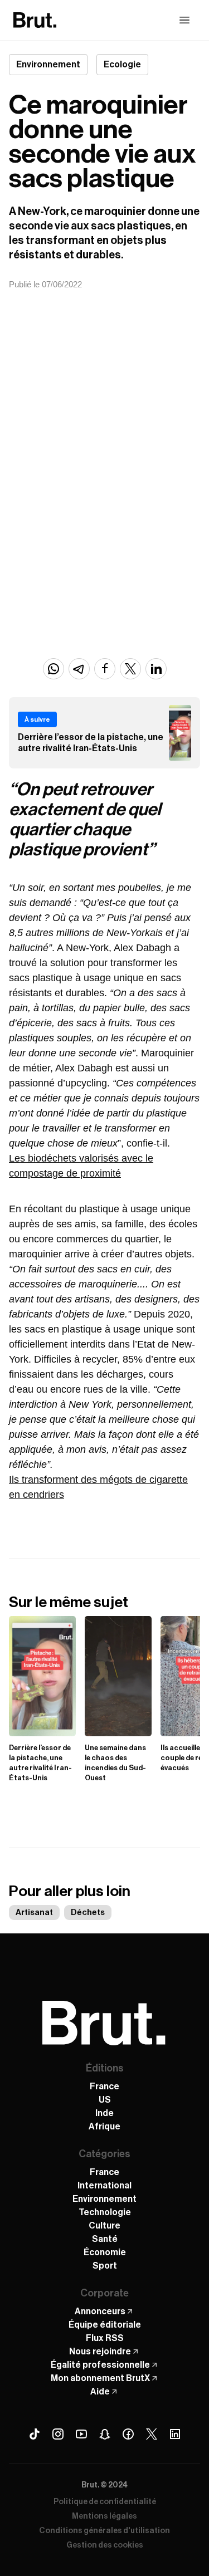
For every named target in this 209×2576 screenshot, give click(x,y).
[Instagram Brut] (58, 2434)
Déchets (88, 1913)
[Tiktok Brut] (35, 2434)
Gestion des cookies (105, 2545)
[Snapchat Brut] (105, 2434)
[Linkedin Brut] (175, 2434)
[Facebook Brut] (128, 2434)
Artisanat (34, 1913)
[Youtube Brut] (81, 2434)
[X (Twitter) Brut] (152, 2434)
